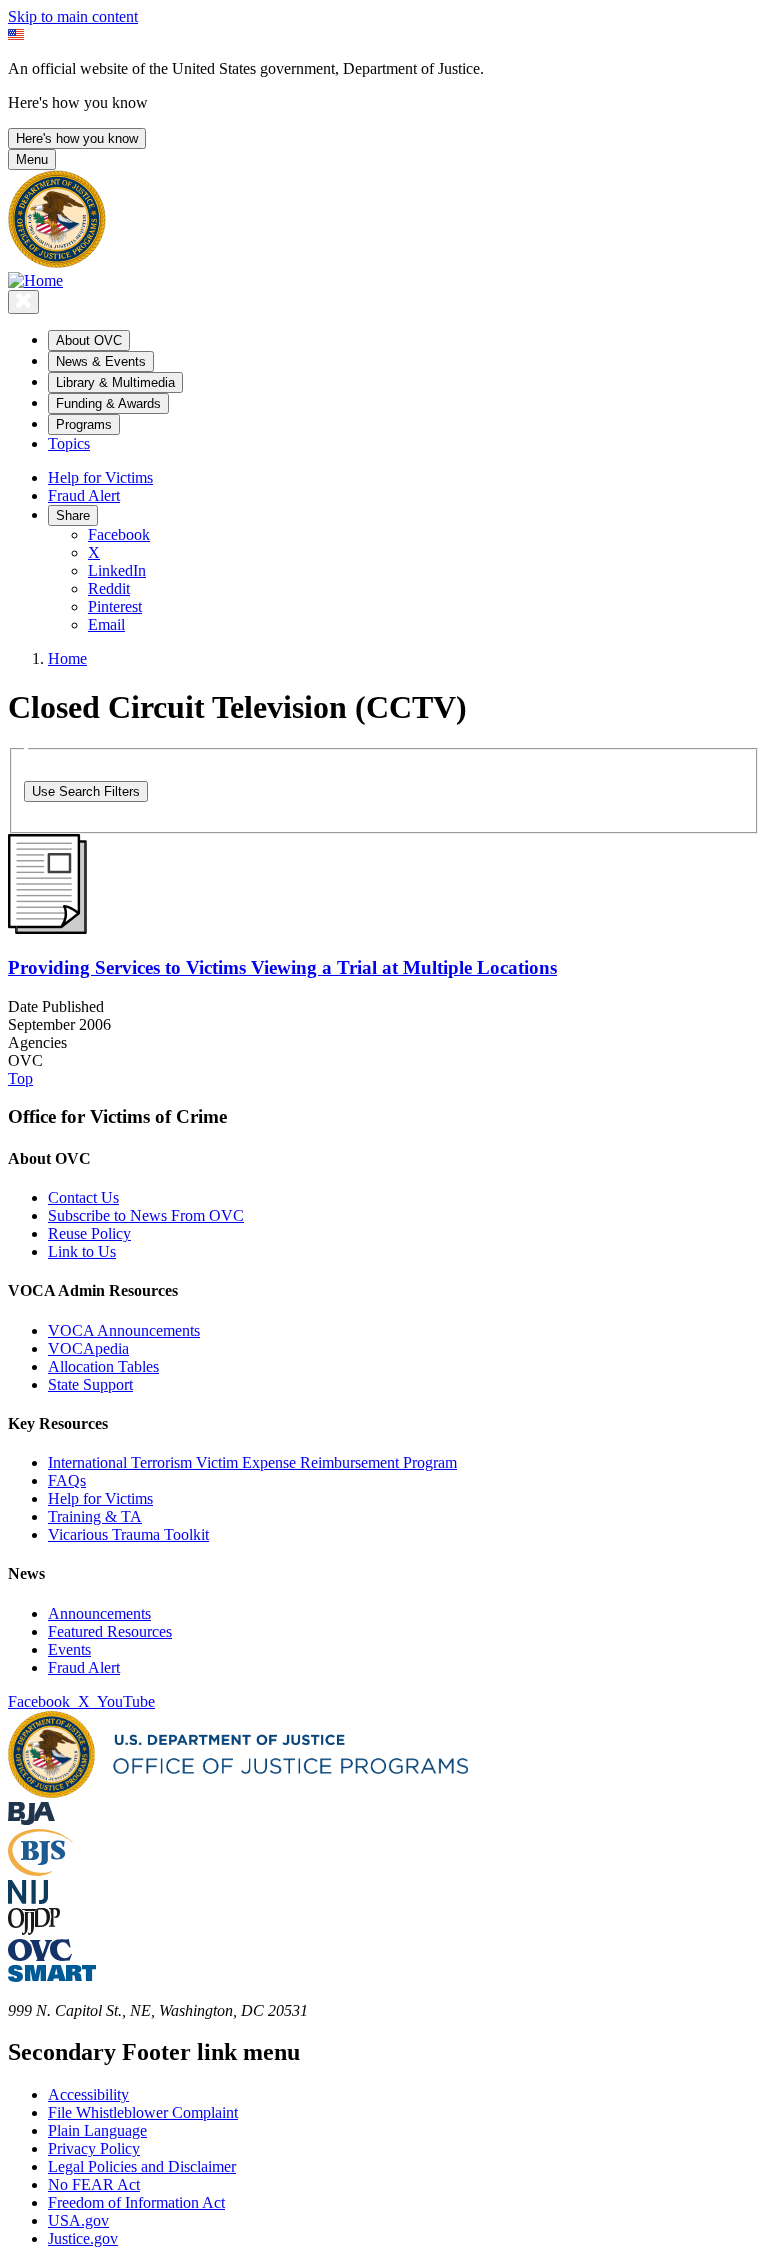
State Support (90, 1384)
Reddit (109, 588)
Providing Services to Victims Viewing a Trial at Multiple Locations (282, 967)
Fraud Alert (84, 495)
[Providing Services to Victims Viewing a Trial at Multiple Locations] (47, 928)
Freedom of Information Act (136, 2202)
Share (73, 515)
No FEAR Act (94, 2184)
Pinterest (115, 606)
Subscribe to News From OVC (146, 1215)
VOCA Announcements (124, 1330)
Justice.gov (83, 2238)
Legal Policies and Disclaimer (142, 2166)
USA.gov (78, 2220)
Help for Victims (100, 477)
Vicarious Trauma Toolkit (128, 1534)
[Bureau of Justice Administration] (31, 1819)
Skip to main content (73, 16)
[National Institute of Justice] (28, 1898)
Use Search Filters (86, 791)
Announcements (99, 1613)
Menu (32, 159)
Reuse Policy (89, 1233)
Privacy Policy (94, 2148)
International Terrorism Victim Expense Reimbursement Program (252, 1462)
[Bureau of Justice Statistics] (40, 1870)
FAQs (67, 1480)
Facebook (119, 534)
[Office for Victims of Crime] (40, 1955)
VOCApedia (88, 1348)
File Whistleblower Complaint (143, 2112)
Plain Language (97, 2130)
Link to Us (82, 1251)
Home (67, 658)
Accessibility (88, 2094)
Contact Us (83, 1197)
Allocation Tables (103, 1366)
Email (106, 624)
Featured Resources (110, 1631)
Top (20, 1078)
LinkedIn (117, 570)
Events (69, 1649)
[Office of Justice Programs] (57, 262)
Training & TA (95, 1516)
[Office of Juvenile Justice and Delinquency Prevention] (34, 1929)
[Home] (35, 280)
